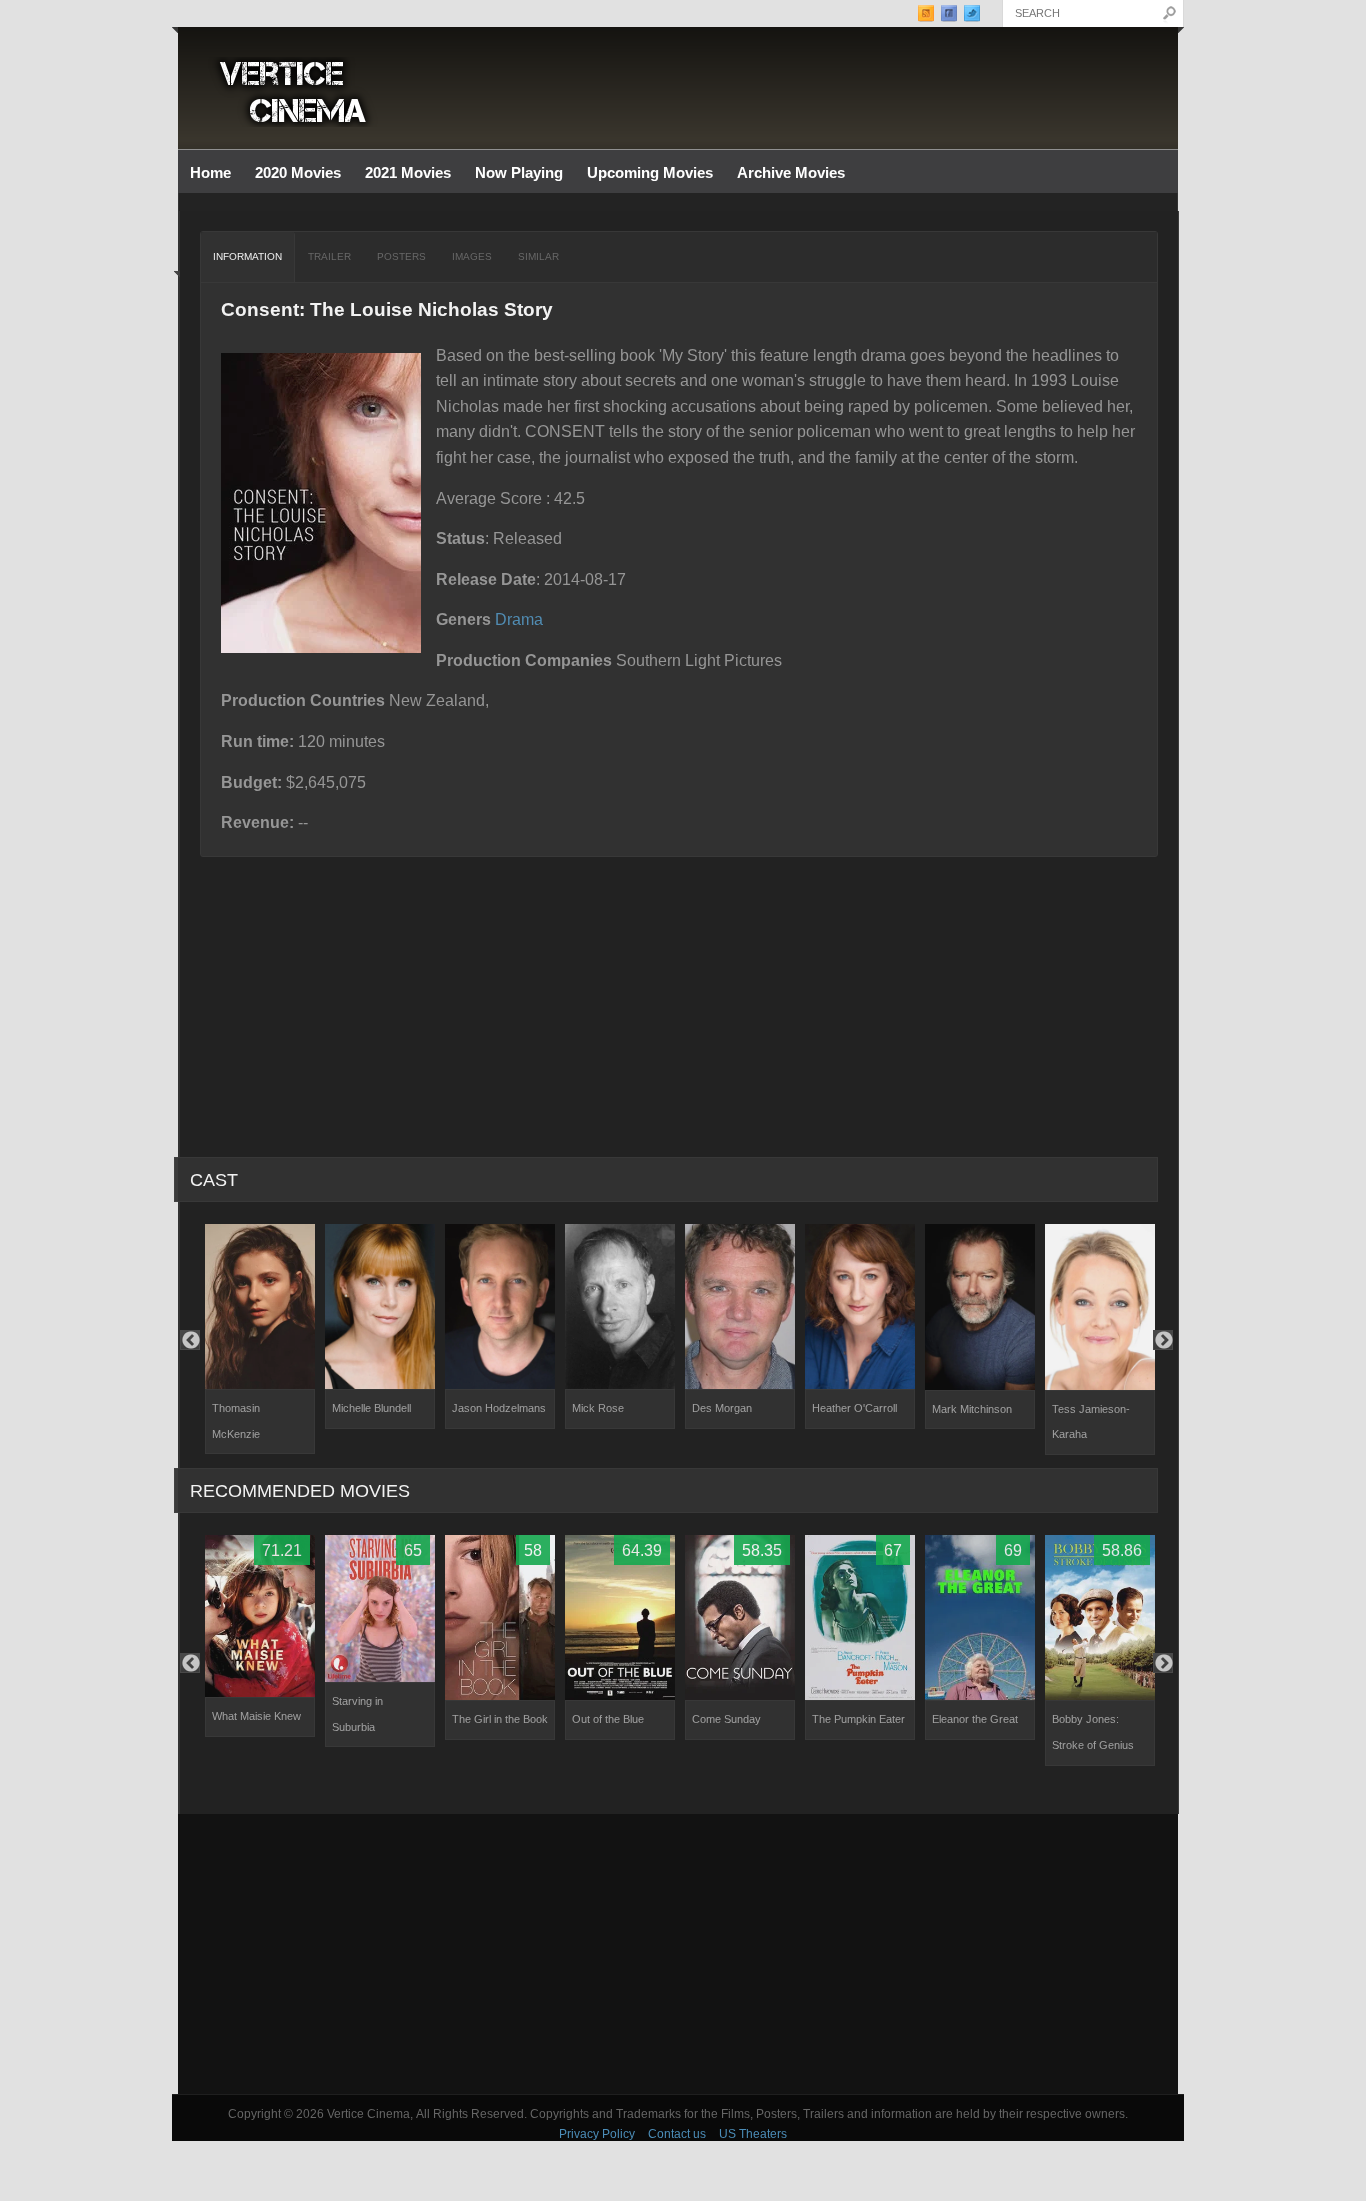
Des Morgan (722, 1408)
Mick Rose (598, 1408)
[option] (260, 1339)
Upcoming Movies (650, 172)
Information (247, 256)
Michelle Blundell (371, 1408)
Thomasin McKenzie (236, 1421)
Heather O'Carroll (854, 1408)
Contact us (677, 2134)
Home (210, 172)
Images (472, 256)
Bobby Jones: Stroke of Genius (1093, 1732)
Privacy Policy (597, 2134)
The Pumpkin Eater (858, 1719)
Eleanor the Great (975, 1719)
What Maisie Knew (256, 1716)
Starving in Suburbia (357, 1714)
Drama (519, 619)
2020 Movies (298, 172)
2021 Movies (408, 172)
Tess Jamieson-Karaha (1091, 1422)
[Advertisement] (678, 1954)
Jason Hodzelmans (499, 1408)
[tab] (248, 257)
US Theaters (753, 2134)
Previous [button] (190, 1340)
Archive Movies (785, 173)
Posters (401, 256)
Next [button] (1163, 1340)
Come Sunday (726, 1719)
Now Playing (519, 172)
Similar (538, 256)
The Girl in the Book (500, 1719)
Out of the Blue (608, 1719)
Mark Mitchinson (972, 1409)
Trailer (329, 256)
